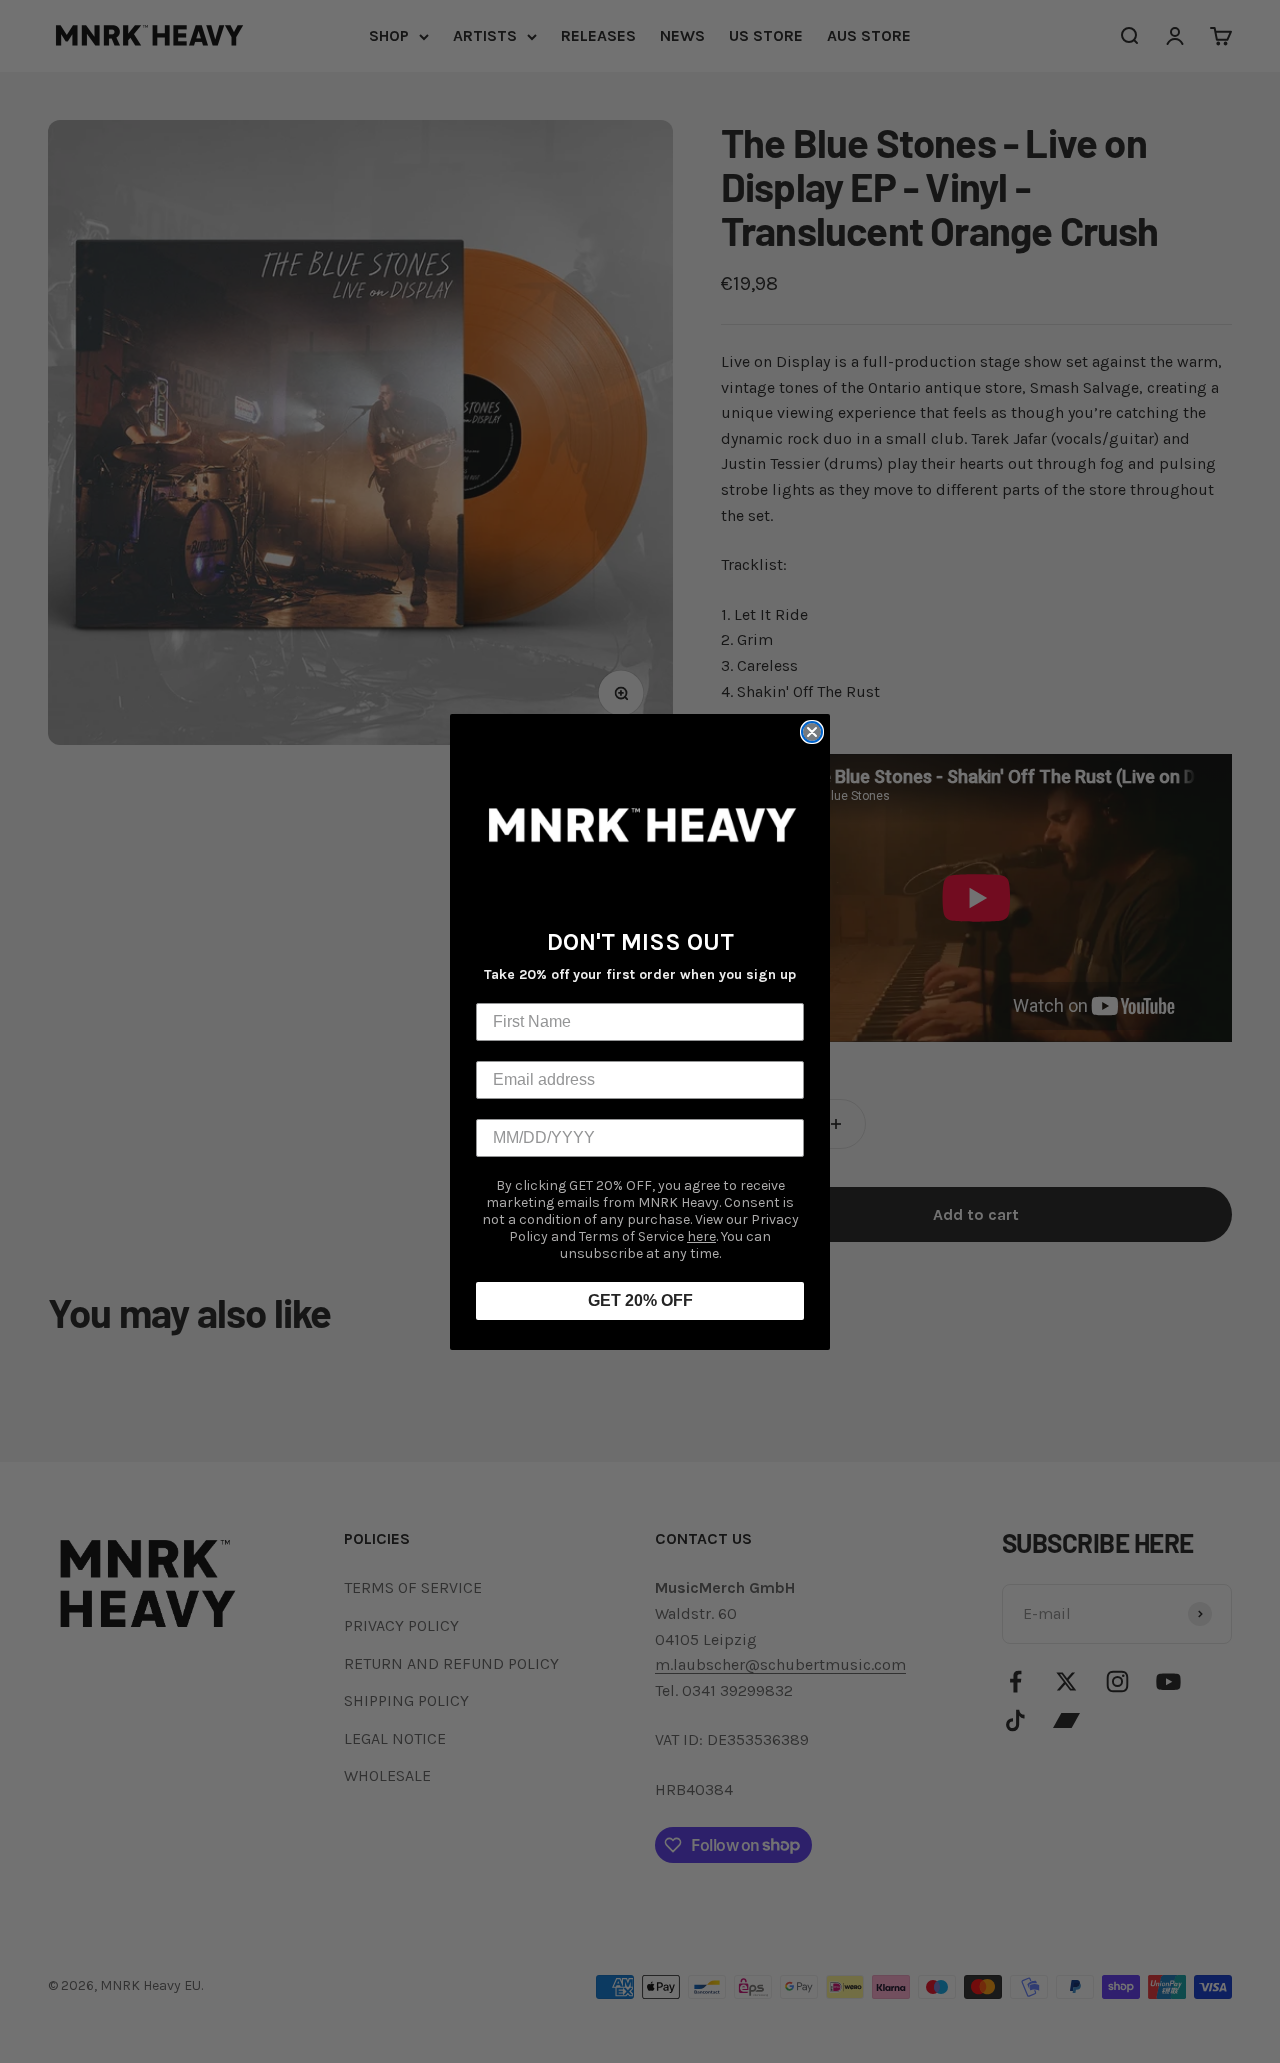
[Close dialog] (812, 732)
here (701, 1236)
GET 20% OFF (640, 1300)
